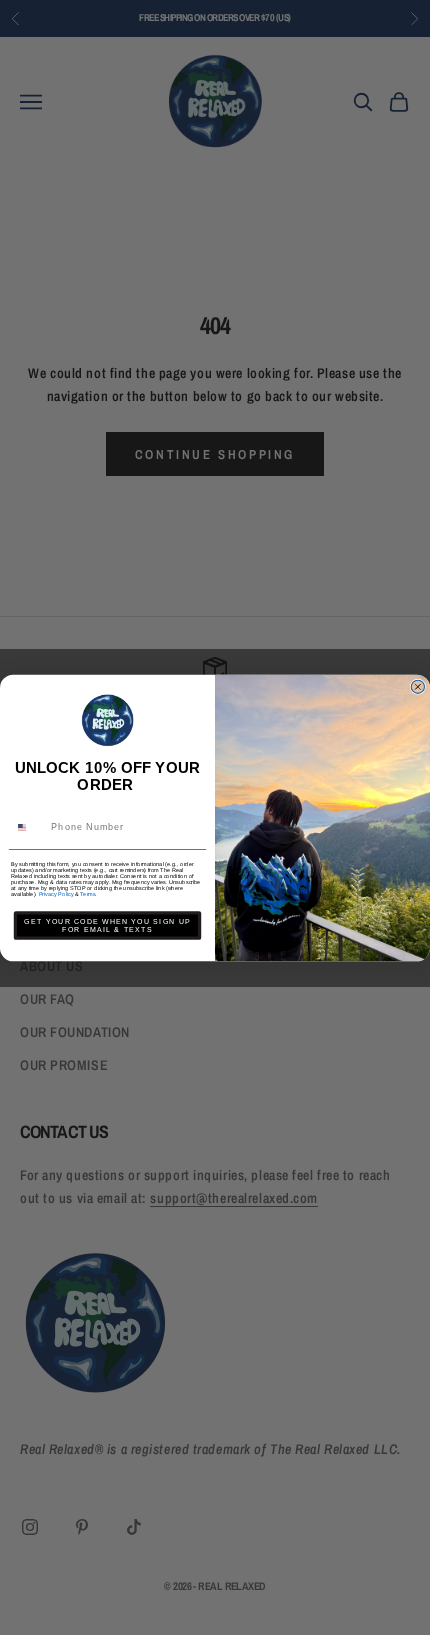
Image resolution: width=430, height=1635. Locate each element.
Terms (87, 894)
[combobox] (29, 826)
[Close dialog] (417, 686)
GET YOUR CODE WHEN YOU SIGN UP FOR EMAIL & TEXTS (107, 924)
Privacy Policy (56, 894)
